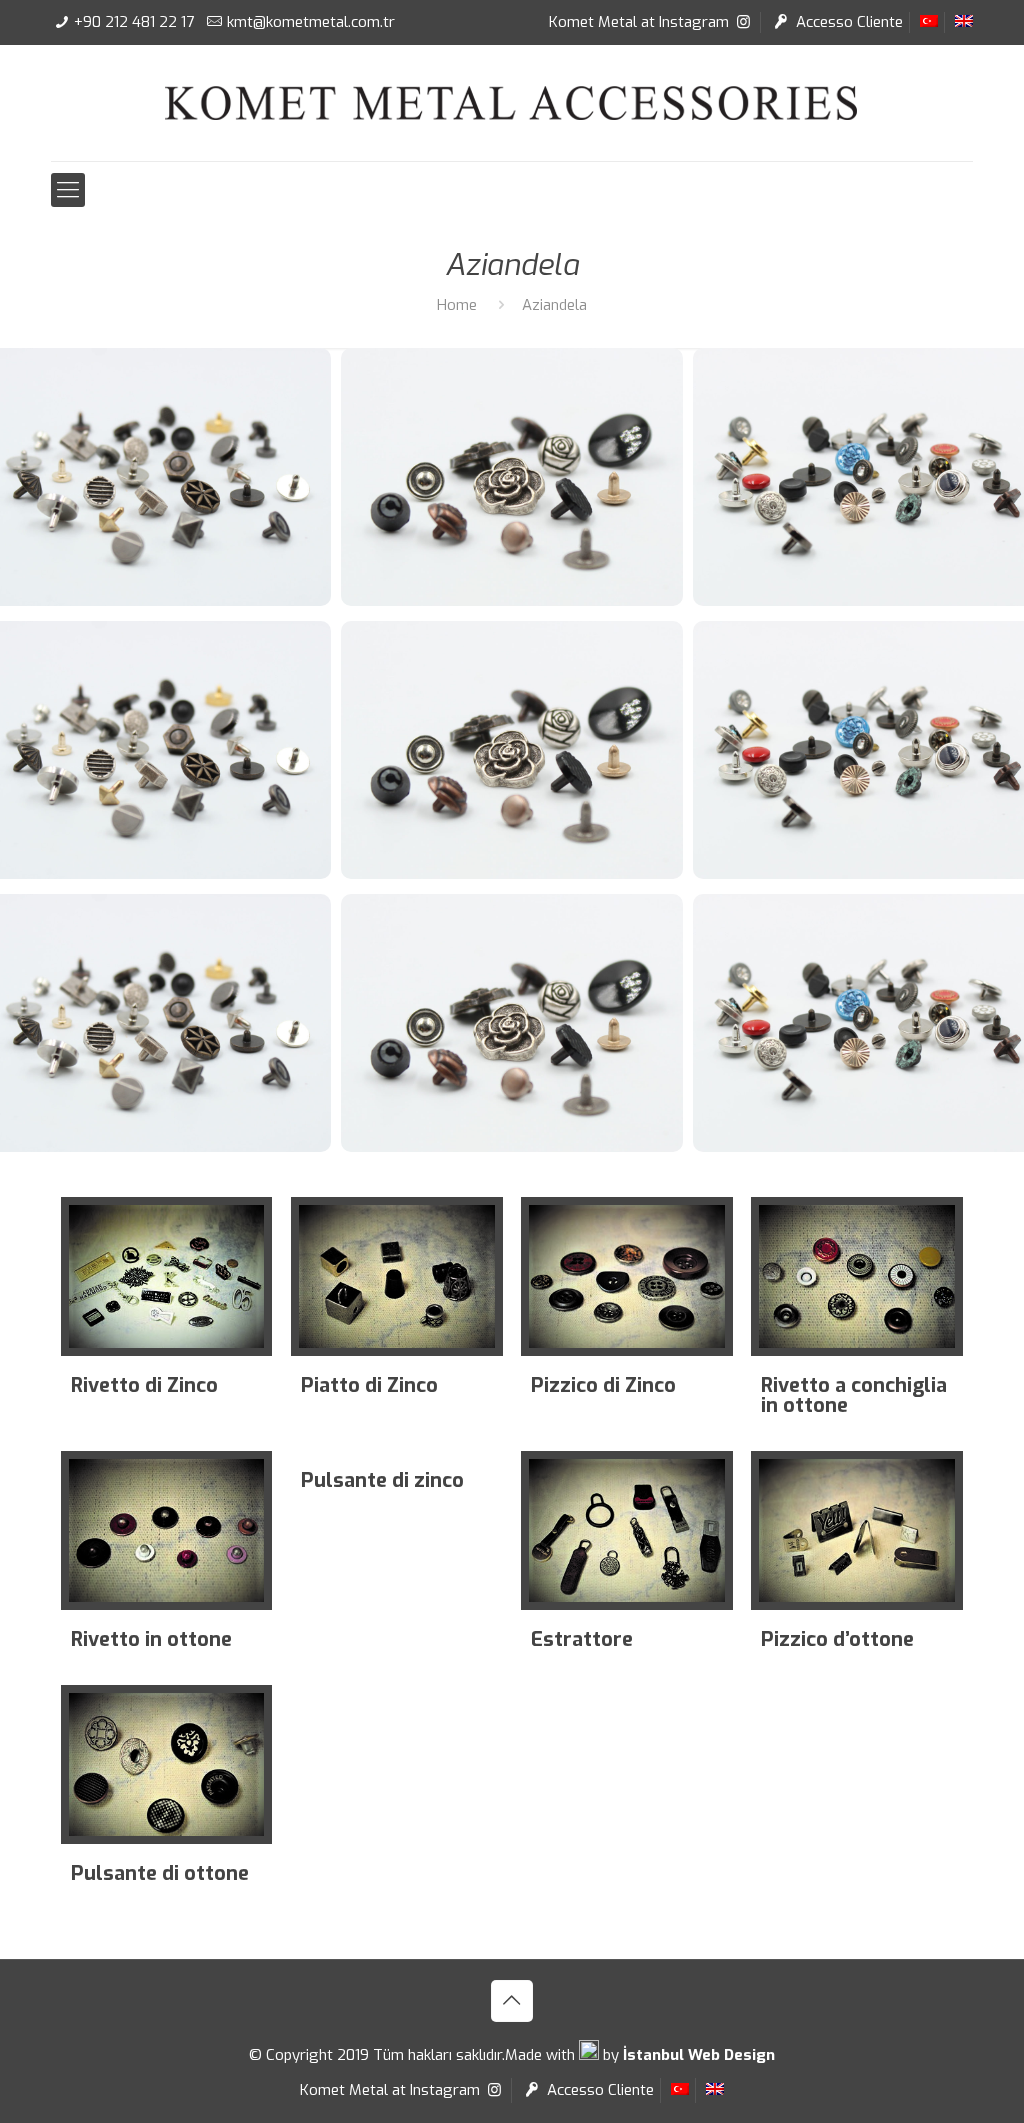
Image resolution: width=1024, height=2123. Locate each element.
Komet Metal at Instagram (641, 22)
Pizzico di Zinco (603, 1385)
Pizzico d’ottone (837, 1639)
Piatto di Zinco (369, 1385)
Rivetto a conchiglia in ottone (854, 1395)
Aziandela (554, 305)
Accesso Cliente (847, 22)
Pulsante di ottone (160, 1873)
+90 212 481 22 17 (134, 22)
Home (457, 305)
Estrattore (582, 1639)
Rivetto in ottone (151, 1639)
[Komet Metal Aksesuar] (512, 103)
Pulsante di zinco (382, 1480)
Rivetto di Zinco (144, 1385)
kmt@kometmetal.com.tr (311, 22)
